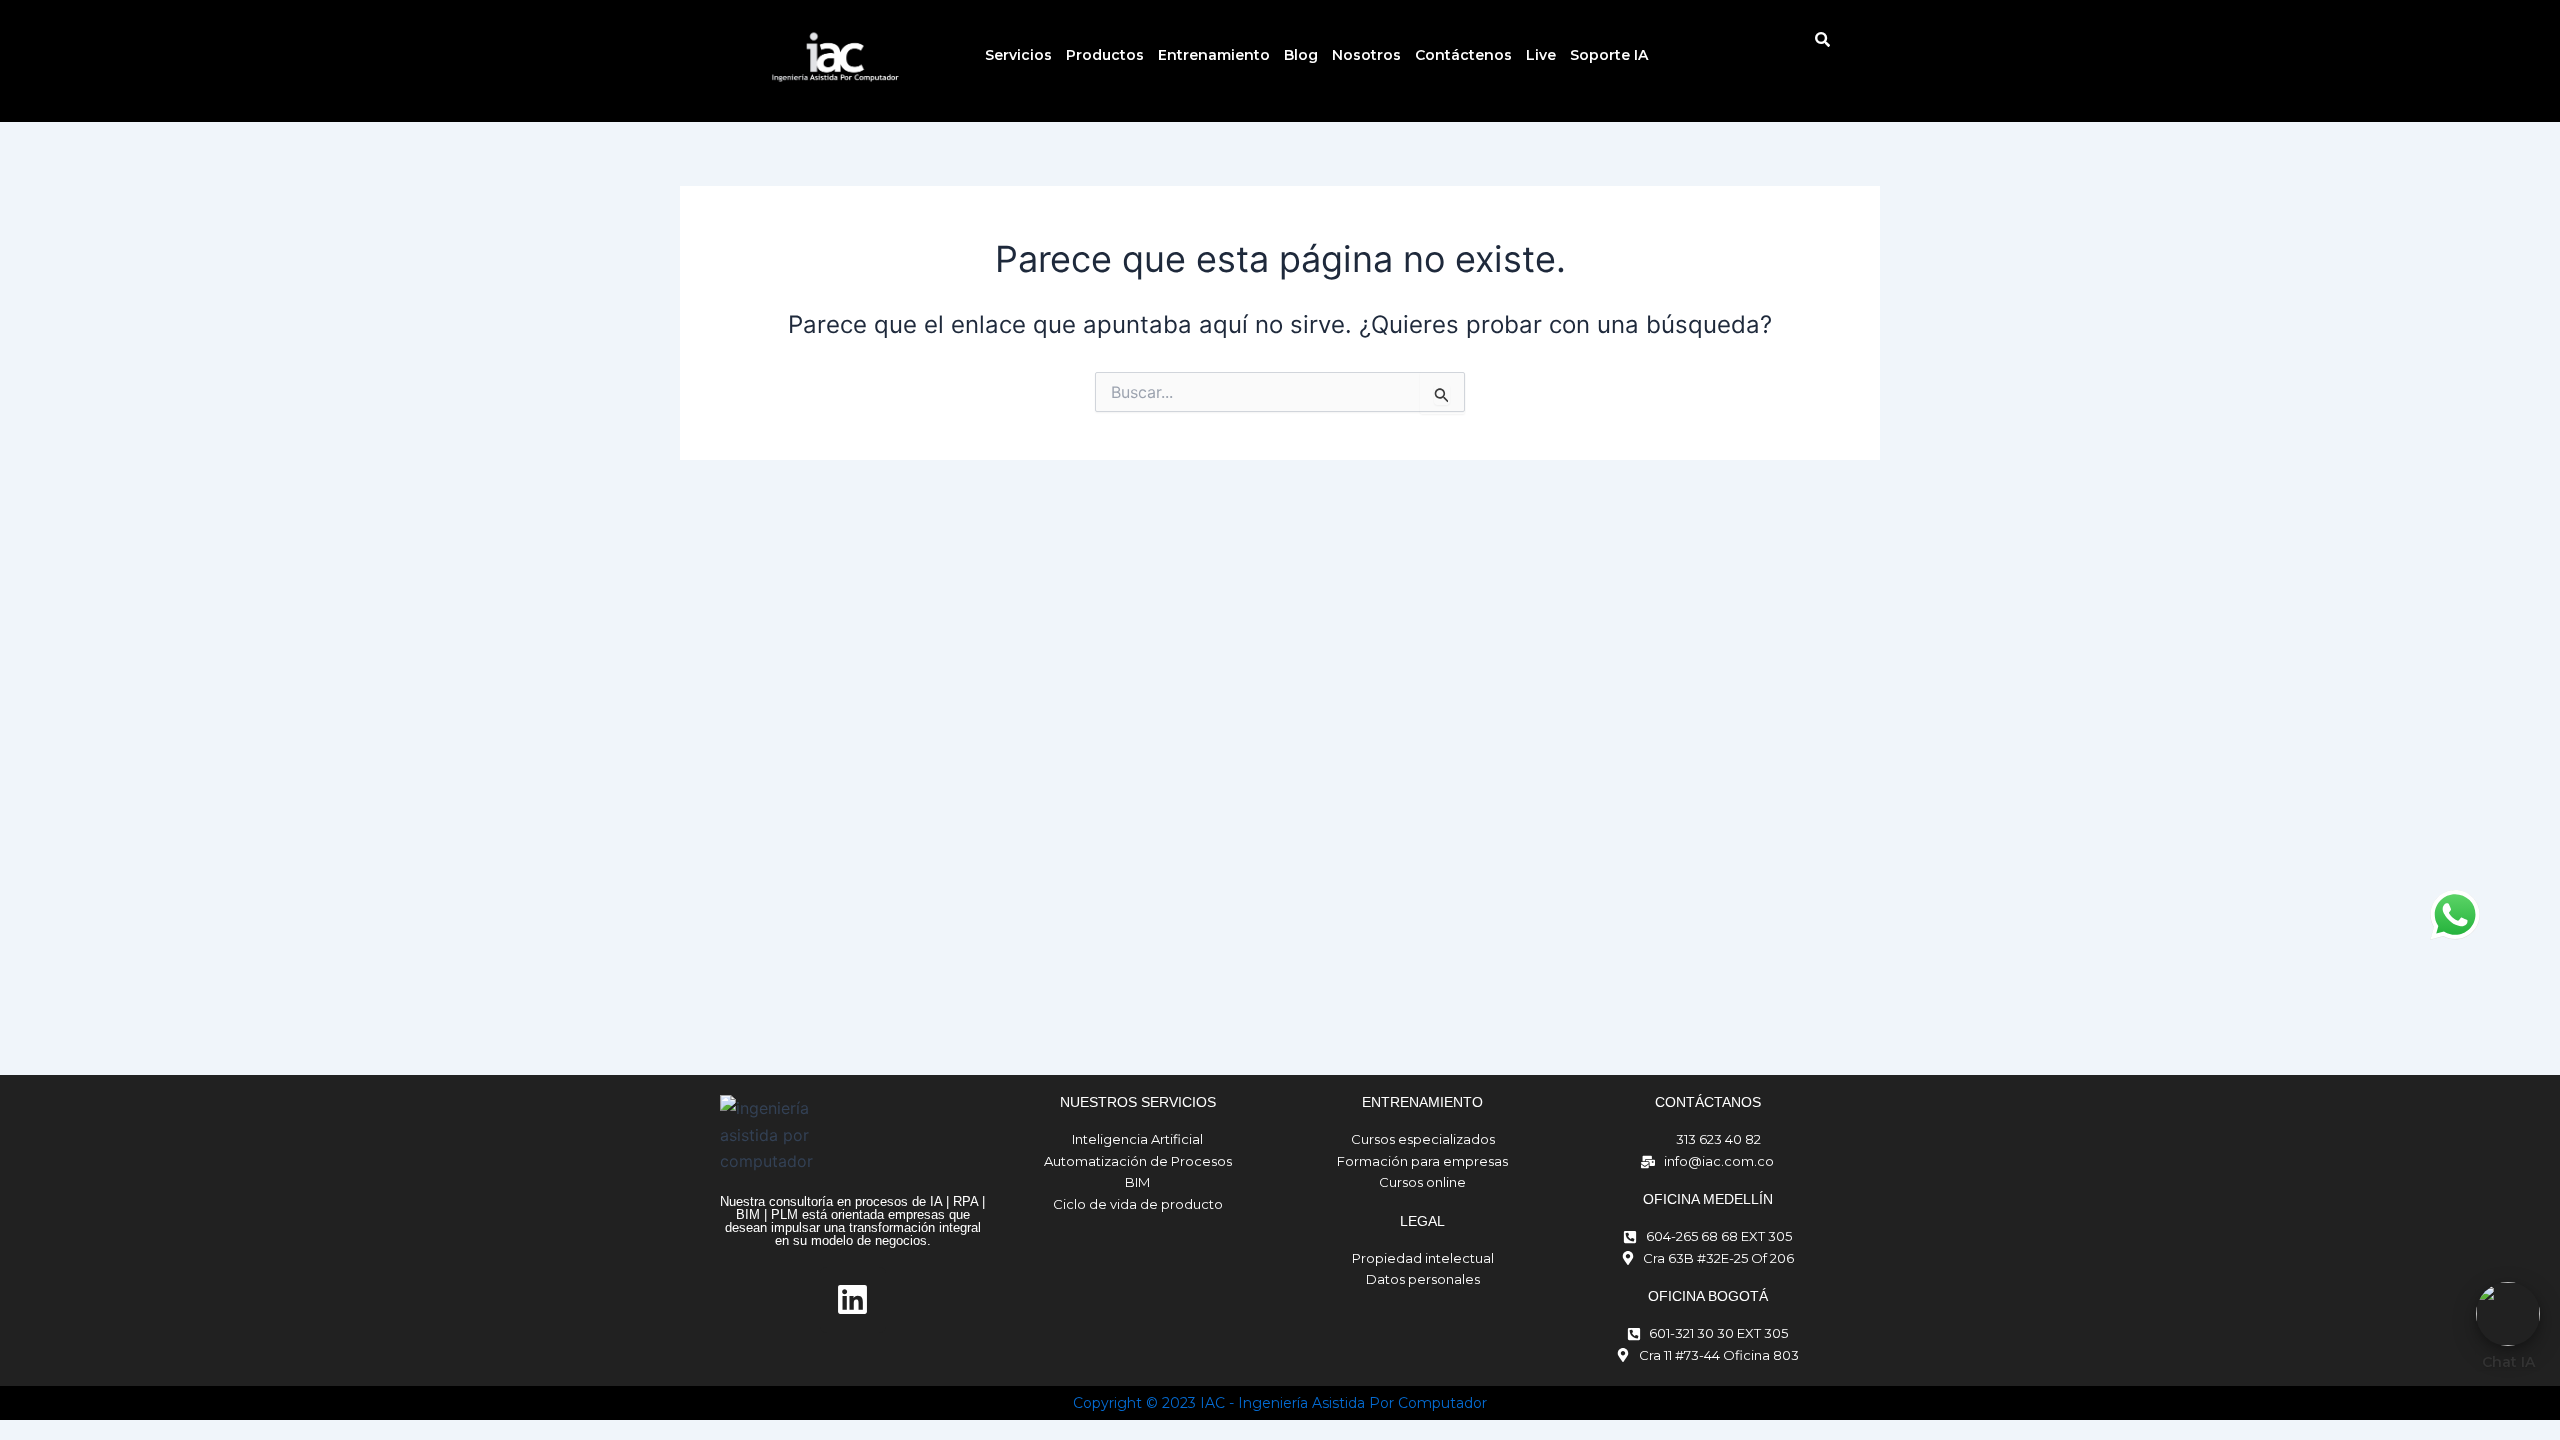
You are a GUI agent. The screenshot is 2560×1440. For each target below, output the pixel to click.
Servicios (1018, 55)
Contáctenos (1463, 55)
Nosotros (1366, 55)
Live (1541, 55)
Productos (1105, 55)
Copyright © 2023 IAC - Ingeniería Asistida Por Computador (1280, 1403)
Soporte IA (1609, 55)
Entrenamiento (1214, 55)
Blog (1301, 55)
